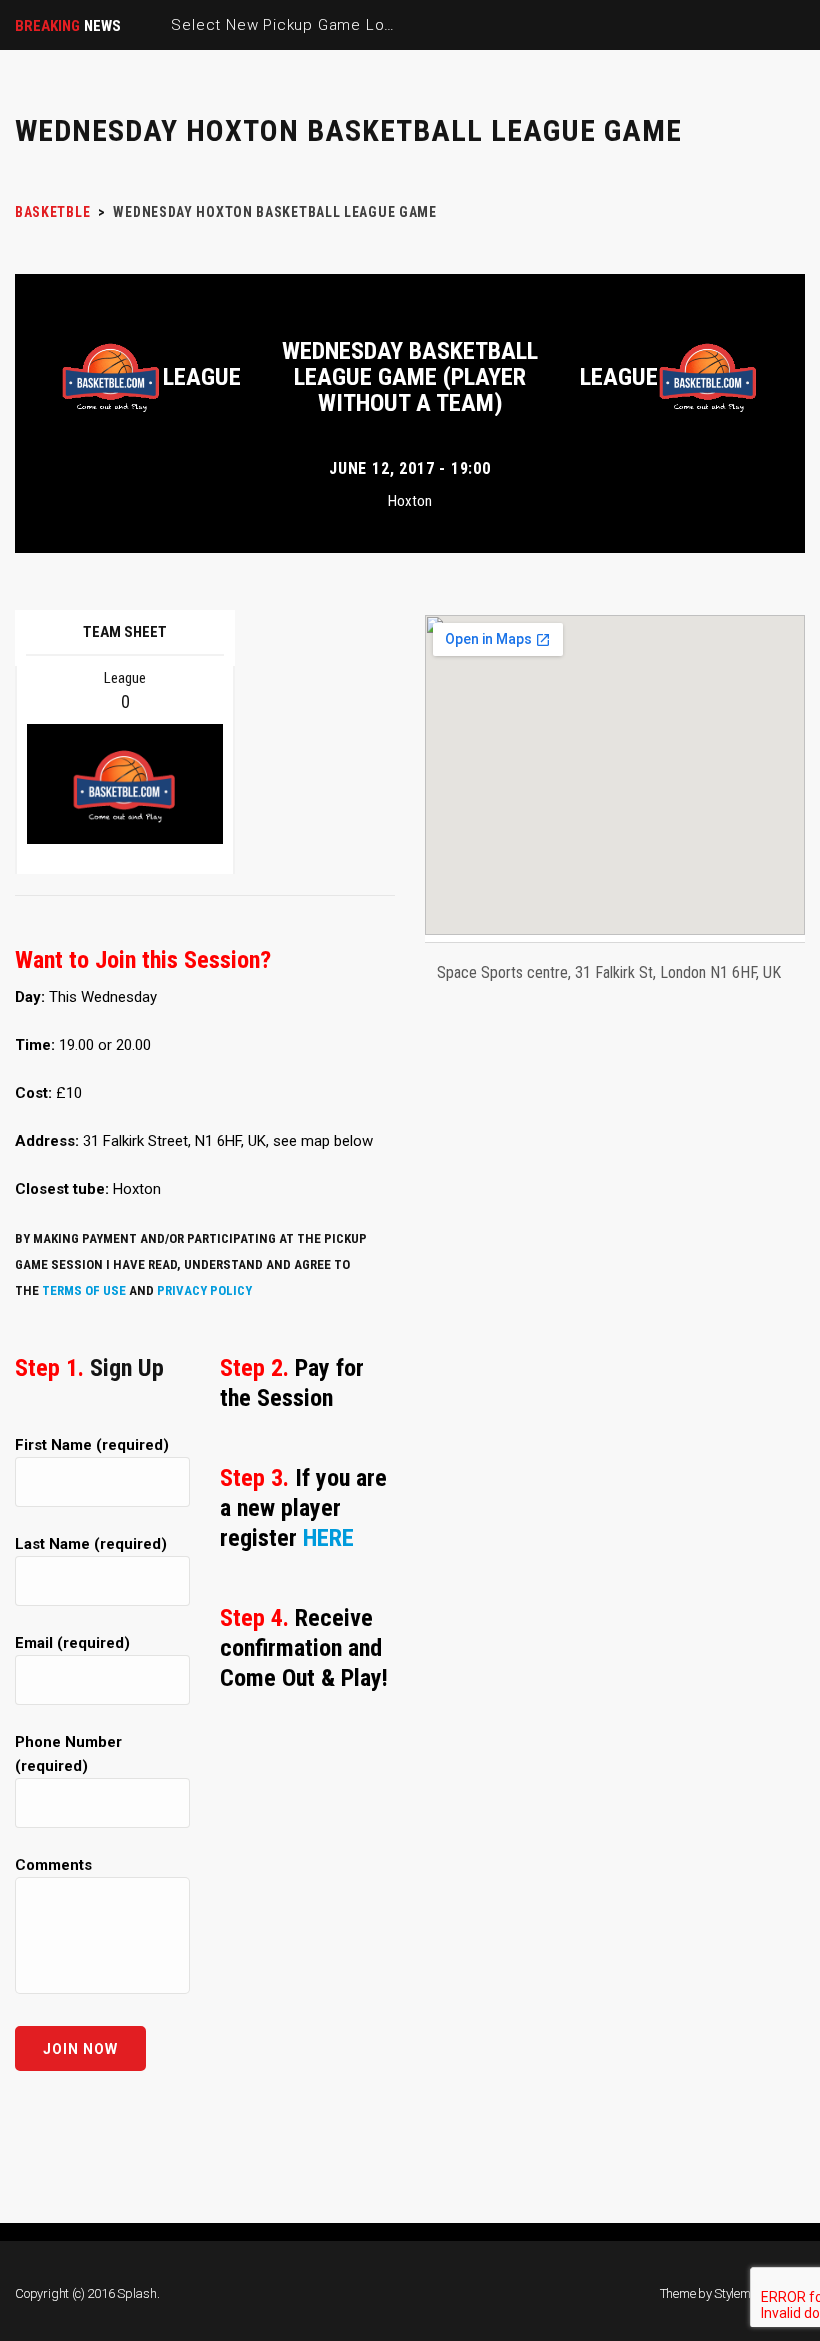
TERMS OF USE (84, 1290)
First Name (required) (92, 1445)
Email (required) (72, 1643)
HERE (328, 1538)
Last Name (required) (91, 1544)
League (202, 377)
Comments (53, 1865)
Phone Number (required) (68, 1754)
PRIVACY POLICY (204, 1290)
